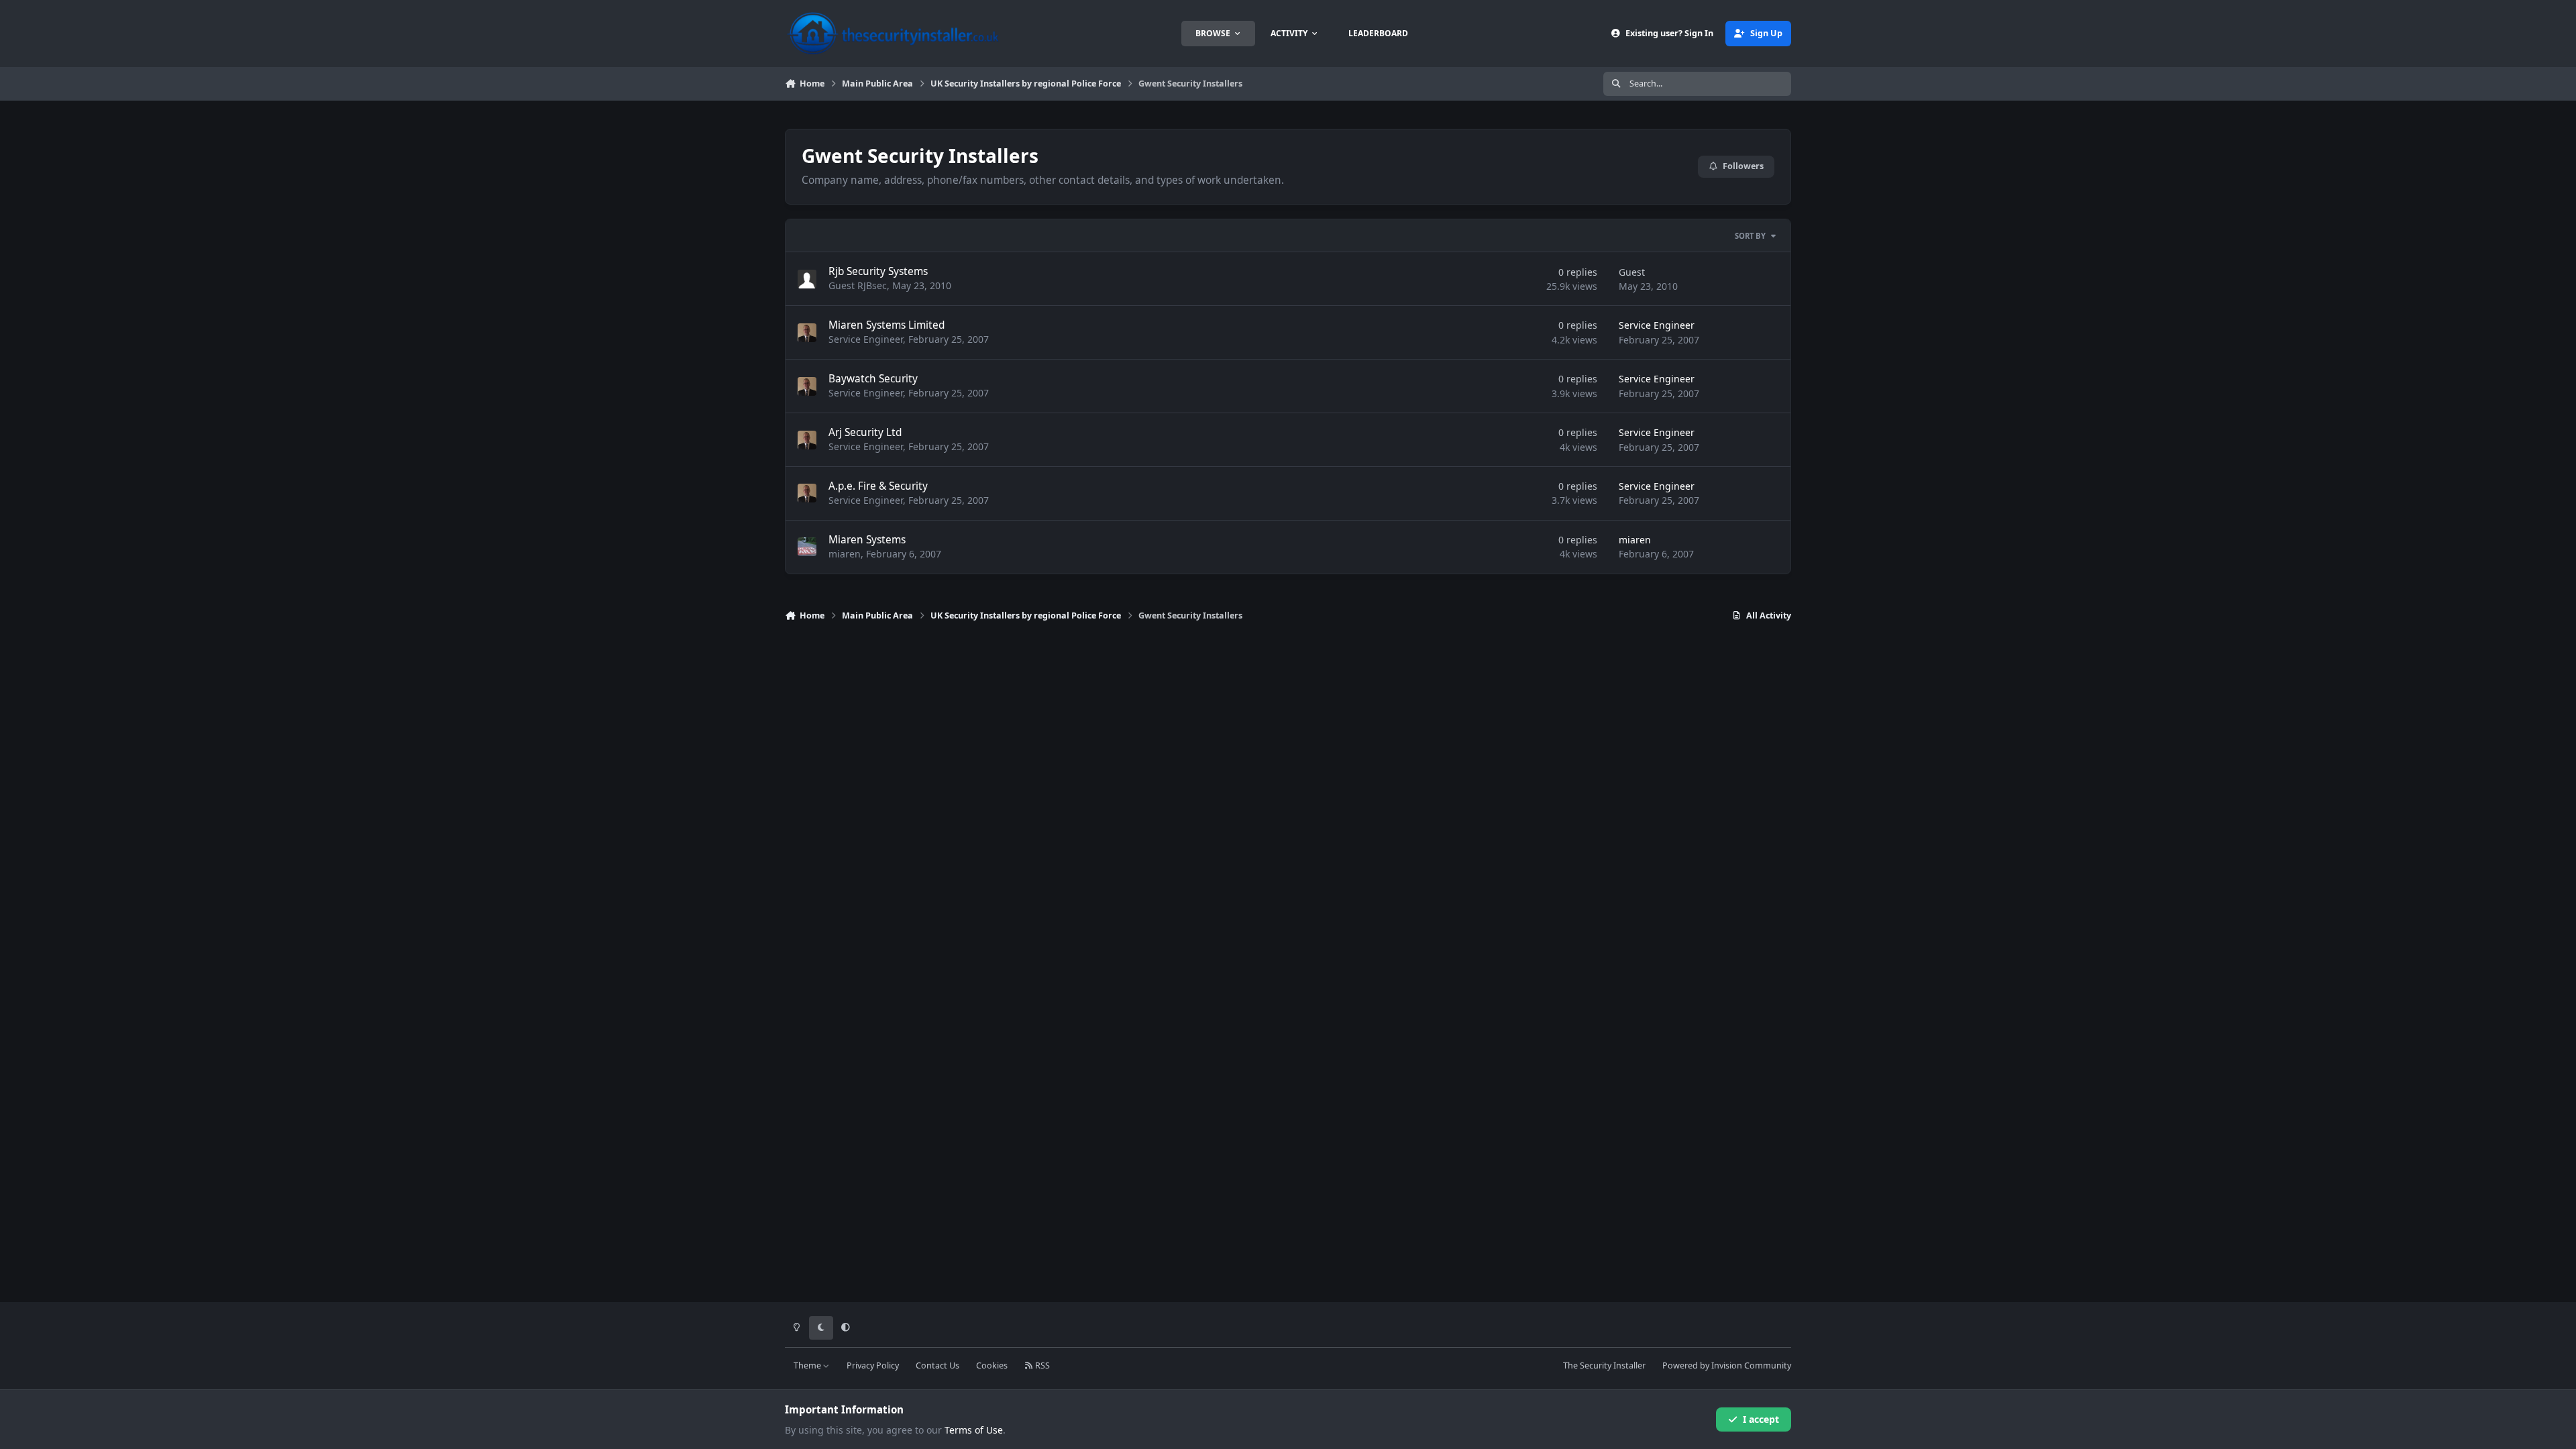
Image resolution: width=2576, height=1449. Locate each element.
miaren (845, 554)
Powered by (1727, 1365)
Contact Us (937, 1365)
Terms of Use (974, 1430)
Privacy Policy (873, 1365)
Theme (808, 1365)
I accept (1761, 1419)
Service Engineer (866, 339)
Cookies (992, 1365)
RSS (1041, 1365)
